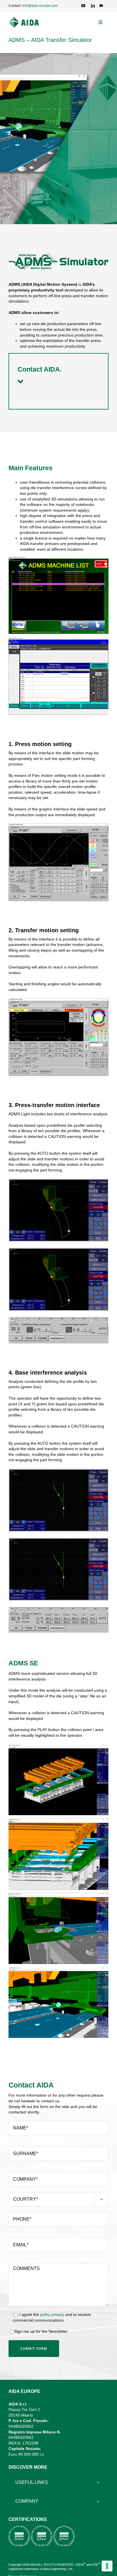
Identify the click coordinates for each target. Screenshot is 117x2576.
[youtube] (83, 6)
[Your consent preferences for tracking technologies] (107, 2566)
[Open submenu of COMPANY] (98, 2501)
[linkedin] (93, 6)
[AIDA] (24, 19)
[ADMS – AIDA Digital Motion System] (58, 825)
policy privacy (52, 2314)
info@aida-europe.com (40, 6)
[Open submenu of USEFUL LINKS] (98, 2482)
